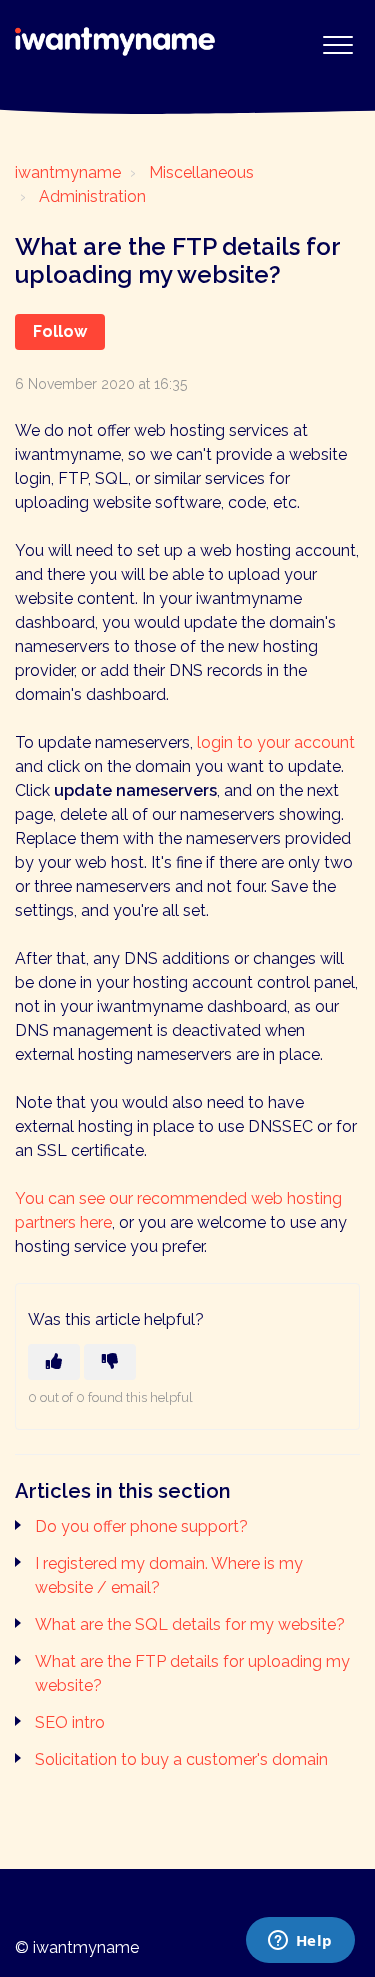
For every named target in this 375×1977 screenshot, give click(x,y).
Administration (92, 196)
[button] (337, 44)
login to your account (276, 742)
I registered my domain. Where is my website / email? (169, 1575)
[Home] (115, 41)
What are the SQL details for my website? (190, 1624)
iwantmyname (68, 172)
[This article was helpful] (54, 1362)
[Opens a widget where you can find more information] (300, 1942)
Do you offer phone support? (141, 1526)
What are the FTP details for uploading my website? (192, 1673)
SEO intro (70, 1722)
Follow (60, 331)
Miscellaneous (201, 172)
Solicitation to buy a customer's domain (181, 1759)
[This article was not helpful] (110, 1362)
